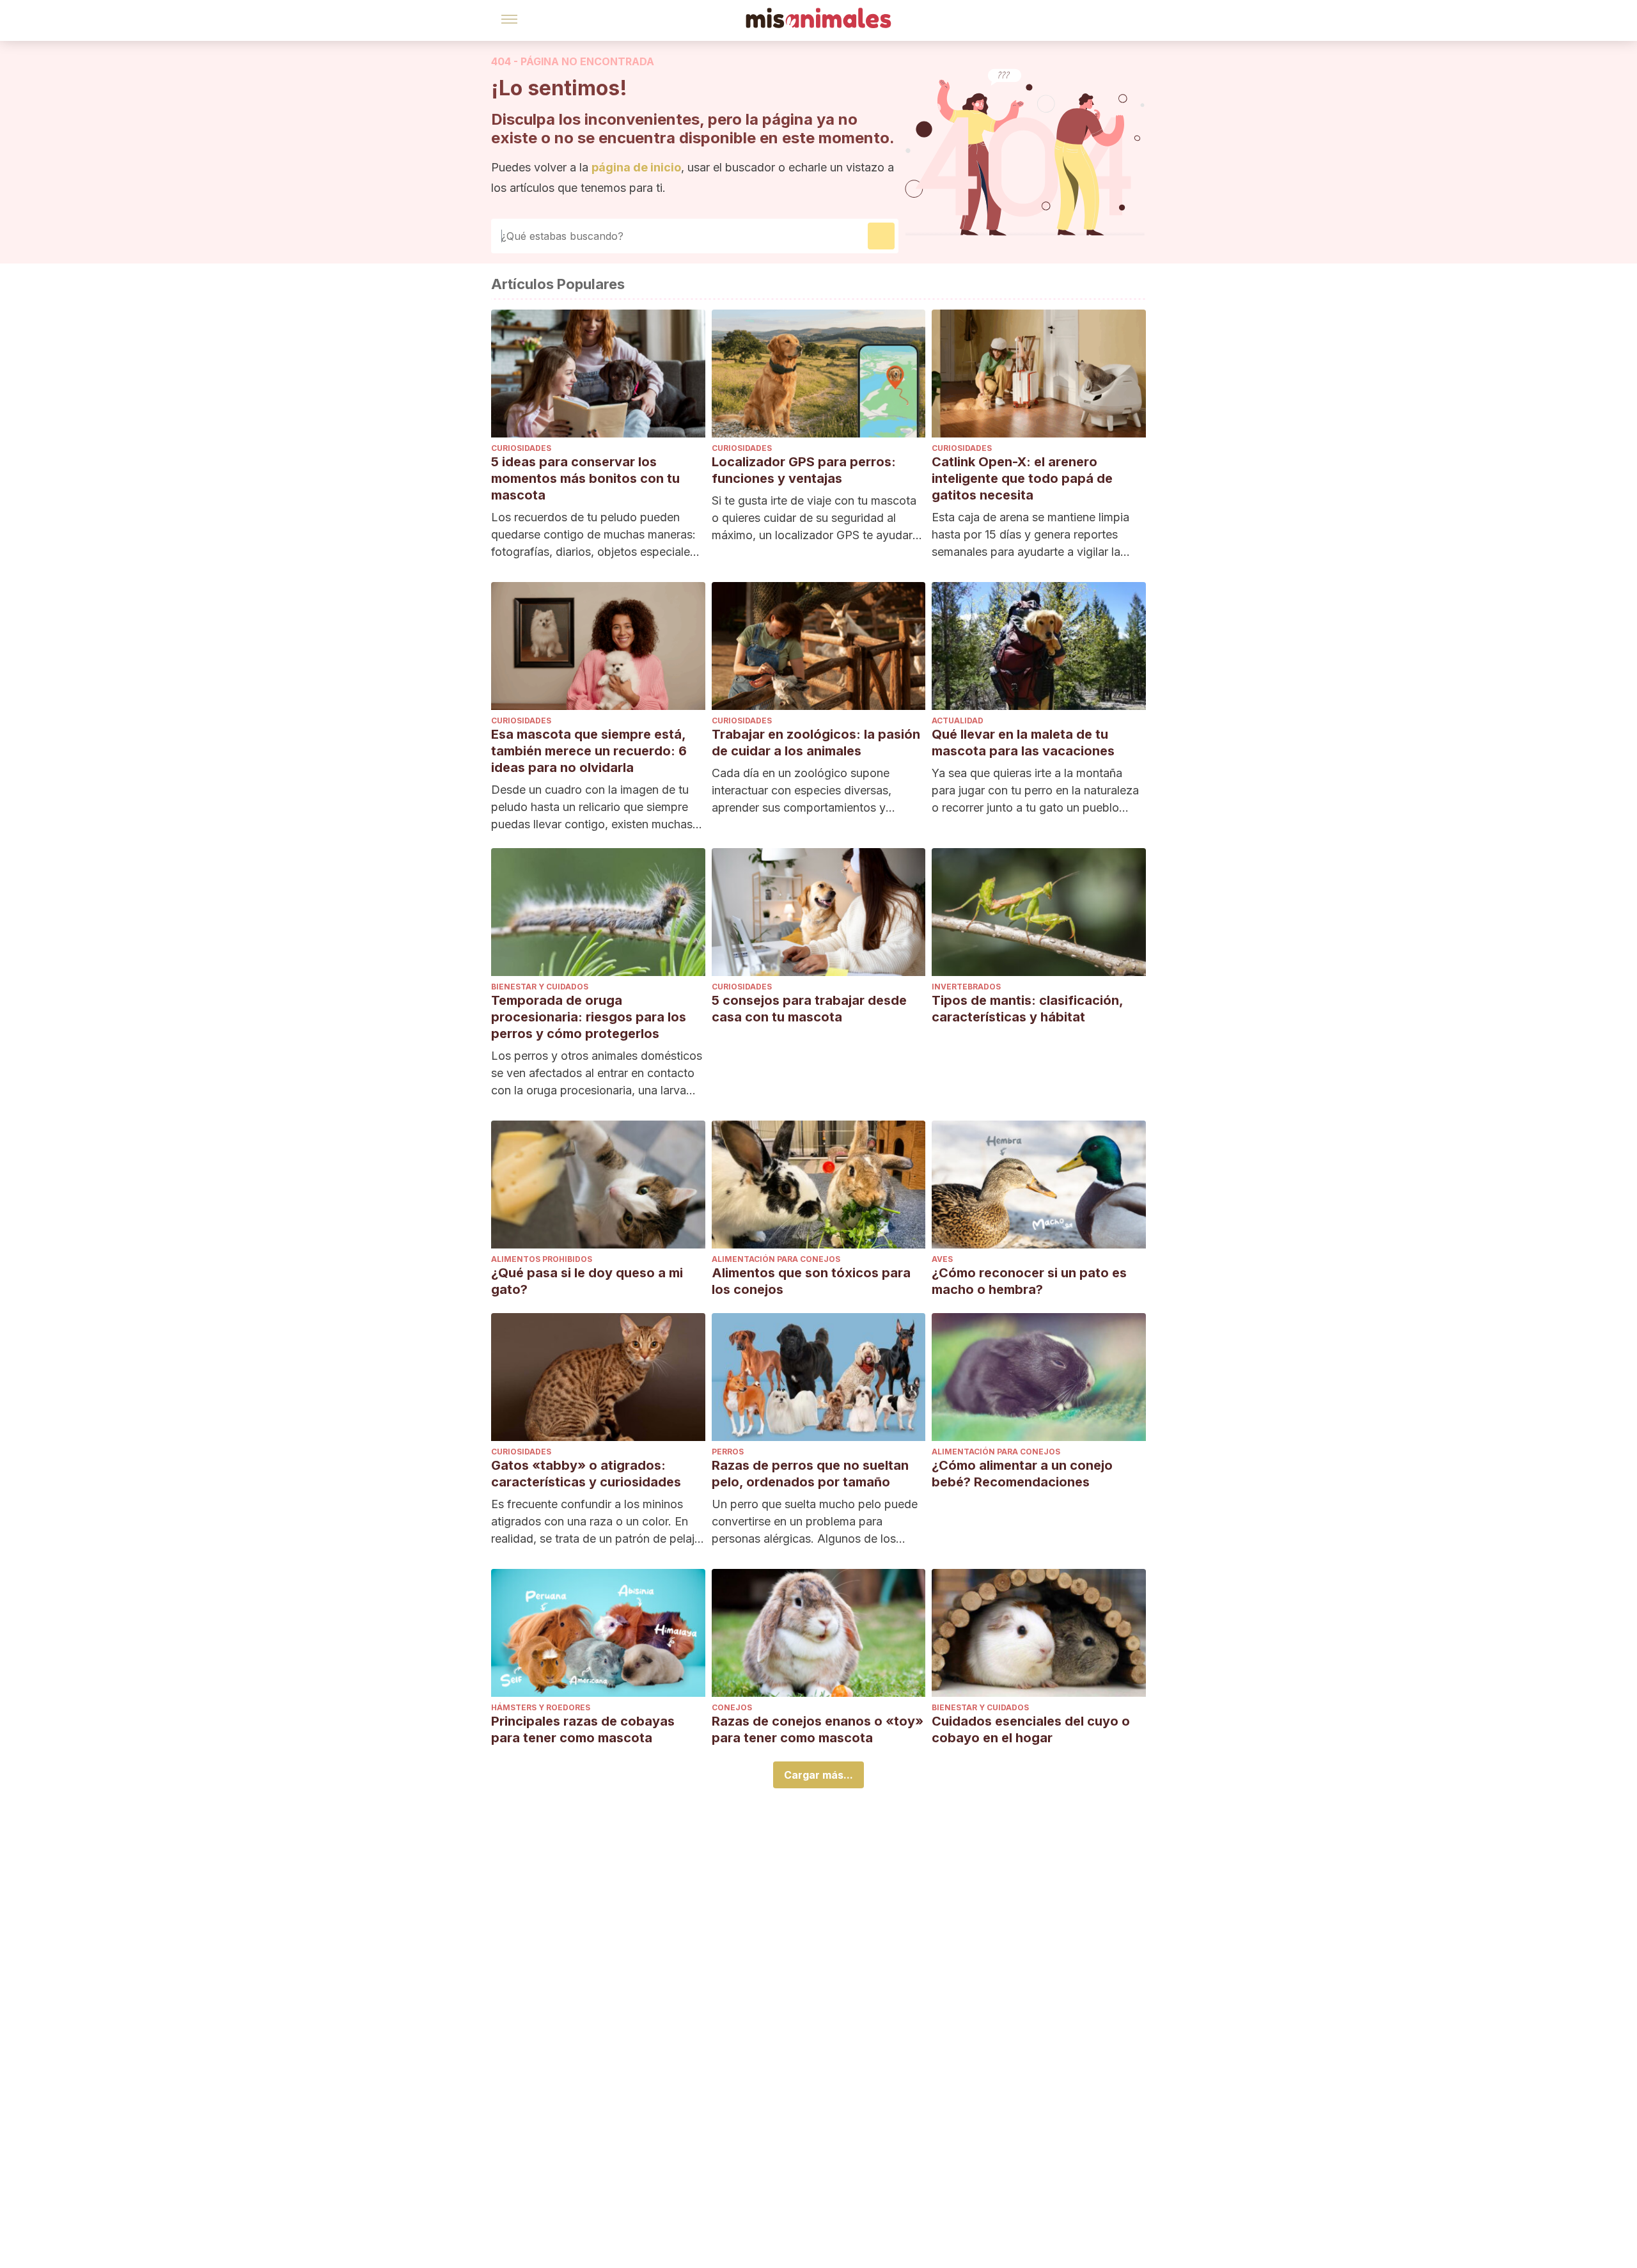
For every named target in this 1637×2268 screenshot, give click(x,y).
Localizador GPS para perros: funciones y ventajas (804, 470)
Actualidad (958, 721)
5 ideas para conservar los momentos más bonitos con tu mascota (585, 478)
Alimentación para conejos (776, 1259)
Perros (728, 1452)
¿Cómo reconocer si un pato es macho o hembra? (1029, 1281)
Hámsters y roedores (541, 1707)
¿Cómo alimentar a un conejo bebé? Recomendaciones (1022, 1474)
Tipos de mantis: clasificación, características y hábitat (1027, 1009)
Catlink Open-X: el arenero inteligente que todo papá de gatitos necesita (1022, 478)
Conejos (732, 1707)
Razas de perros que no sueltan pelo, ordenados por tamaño (810, 1474)
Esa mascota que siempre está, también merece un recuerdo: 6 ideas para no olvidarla (589, 751)
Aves (942, 1259)
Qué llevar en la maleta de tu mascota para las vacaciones (1023, 743)
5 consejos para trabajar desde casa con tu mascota (809, 1009)
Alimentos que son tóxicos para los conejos (811, 1281)
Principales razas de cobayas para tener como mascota (583, 1729)
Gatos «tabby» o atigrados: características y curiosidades (586, 1474)
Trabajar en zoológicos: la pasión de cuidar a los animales (816, 743)
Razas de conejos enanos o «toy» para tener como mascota (818, 1729)
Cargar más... (818, 1775)
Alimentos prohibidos (542, 1259)
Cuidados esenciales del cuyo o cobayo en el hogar (1031, 1729)
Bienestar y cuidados (540, 987)
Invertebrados (966, 987)
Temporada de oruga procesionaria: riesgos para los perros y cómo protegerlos (589, 1017)
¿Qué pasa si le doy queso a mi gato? (587, 1281)
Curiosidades (521, 448)
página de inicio (636, 167)
